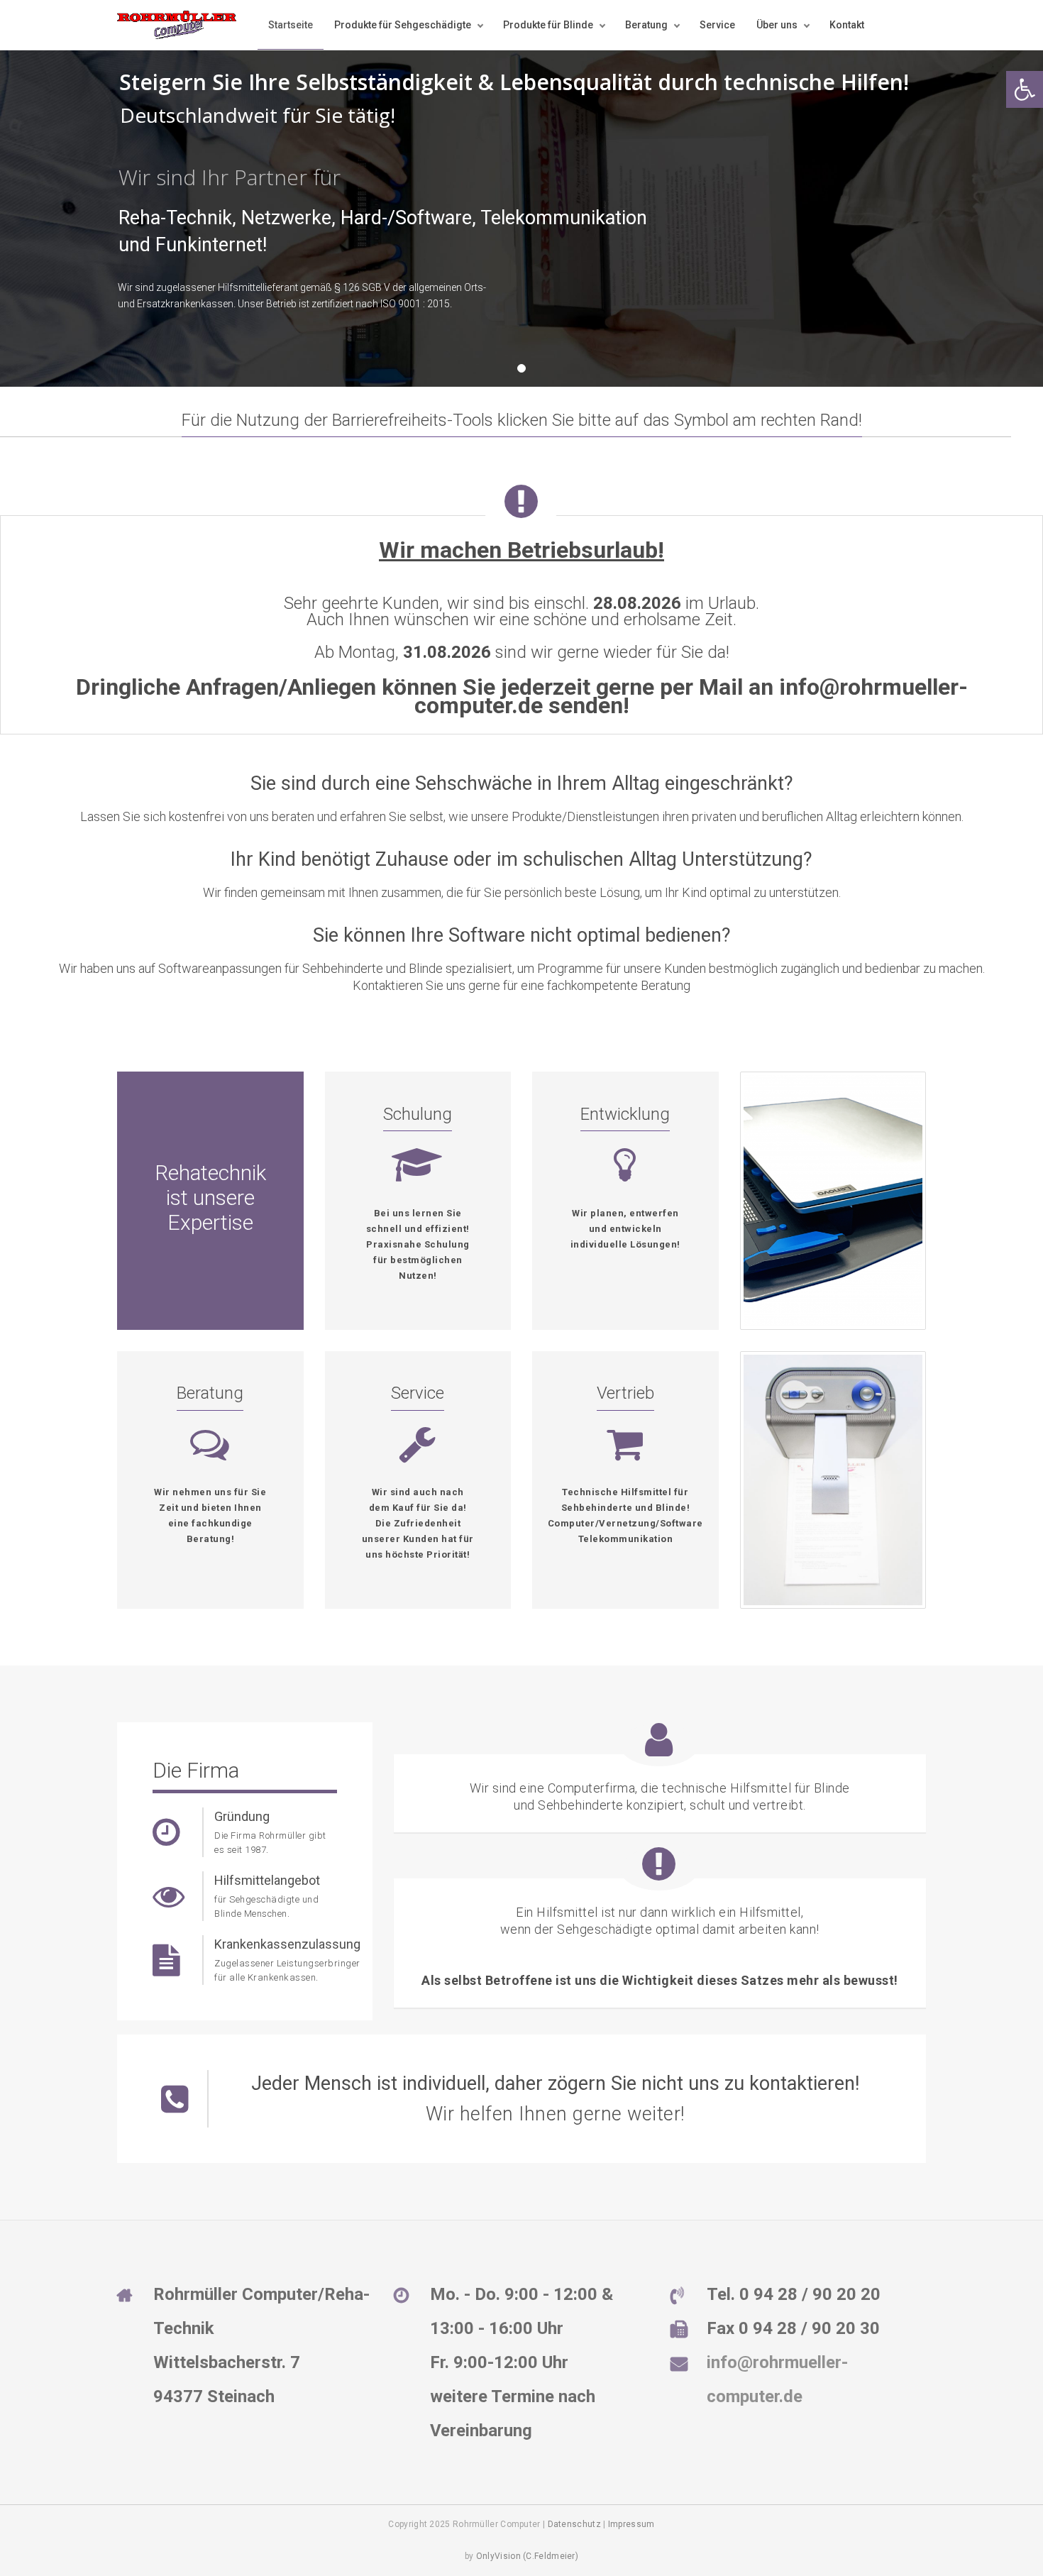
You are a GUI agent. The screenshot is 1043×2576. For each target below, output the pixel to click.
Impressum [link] (631, 2524)
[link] (1025, 89)
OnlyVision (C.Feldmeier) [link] (527, 2556)
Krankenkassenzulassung (287, 1944)
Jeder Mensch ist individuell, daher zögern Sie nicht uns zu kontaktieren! (555, 2084)
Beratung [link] (646, 25)
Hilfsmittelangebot (267, 1880)
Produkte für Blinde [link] (548, 25)
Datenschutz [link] (574, 2524)
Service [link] (717, 25)
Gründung (242, 1816)
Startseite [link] (291, 25)
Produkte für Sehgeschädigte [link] (403, 25)
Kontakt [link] (847, 25)
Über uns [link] (777, 25)
